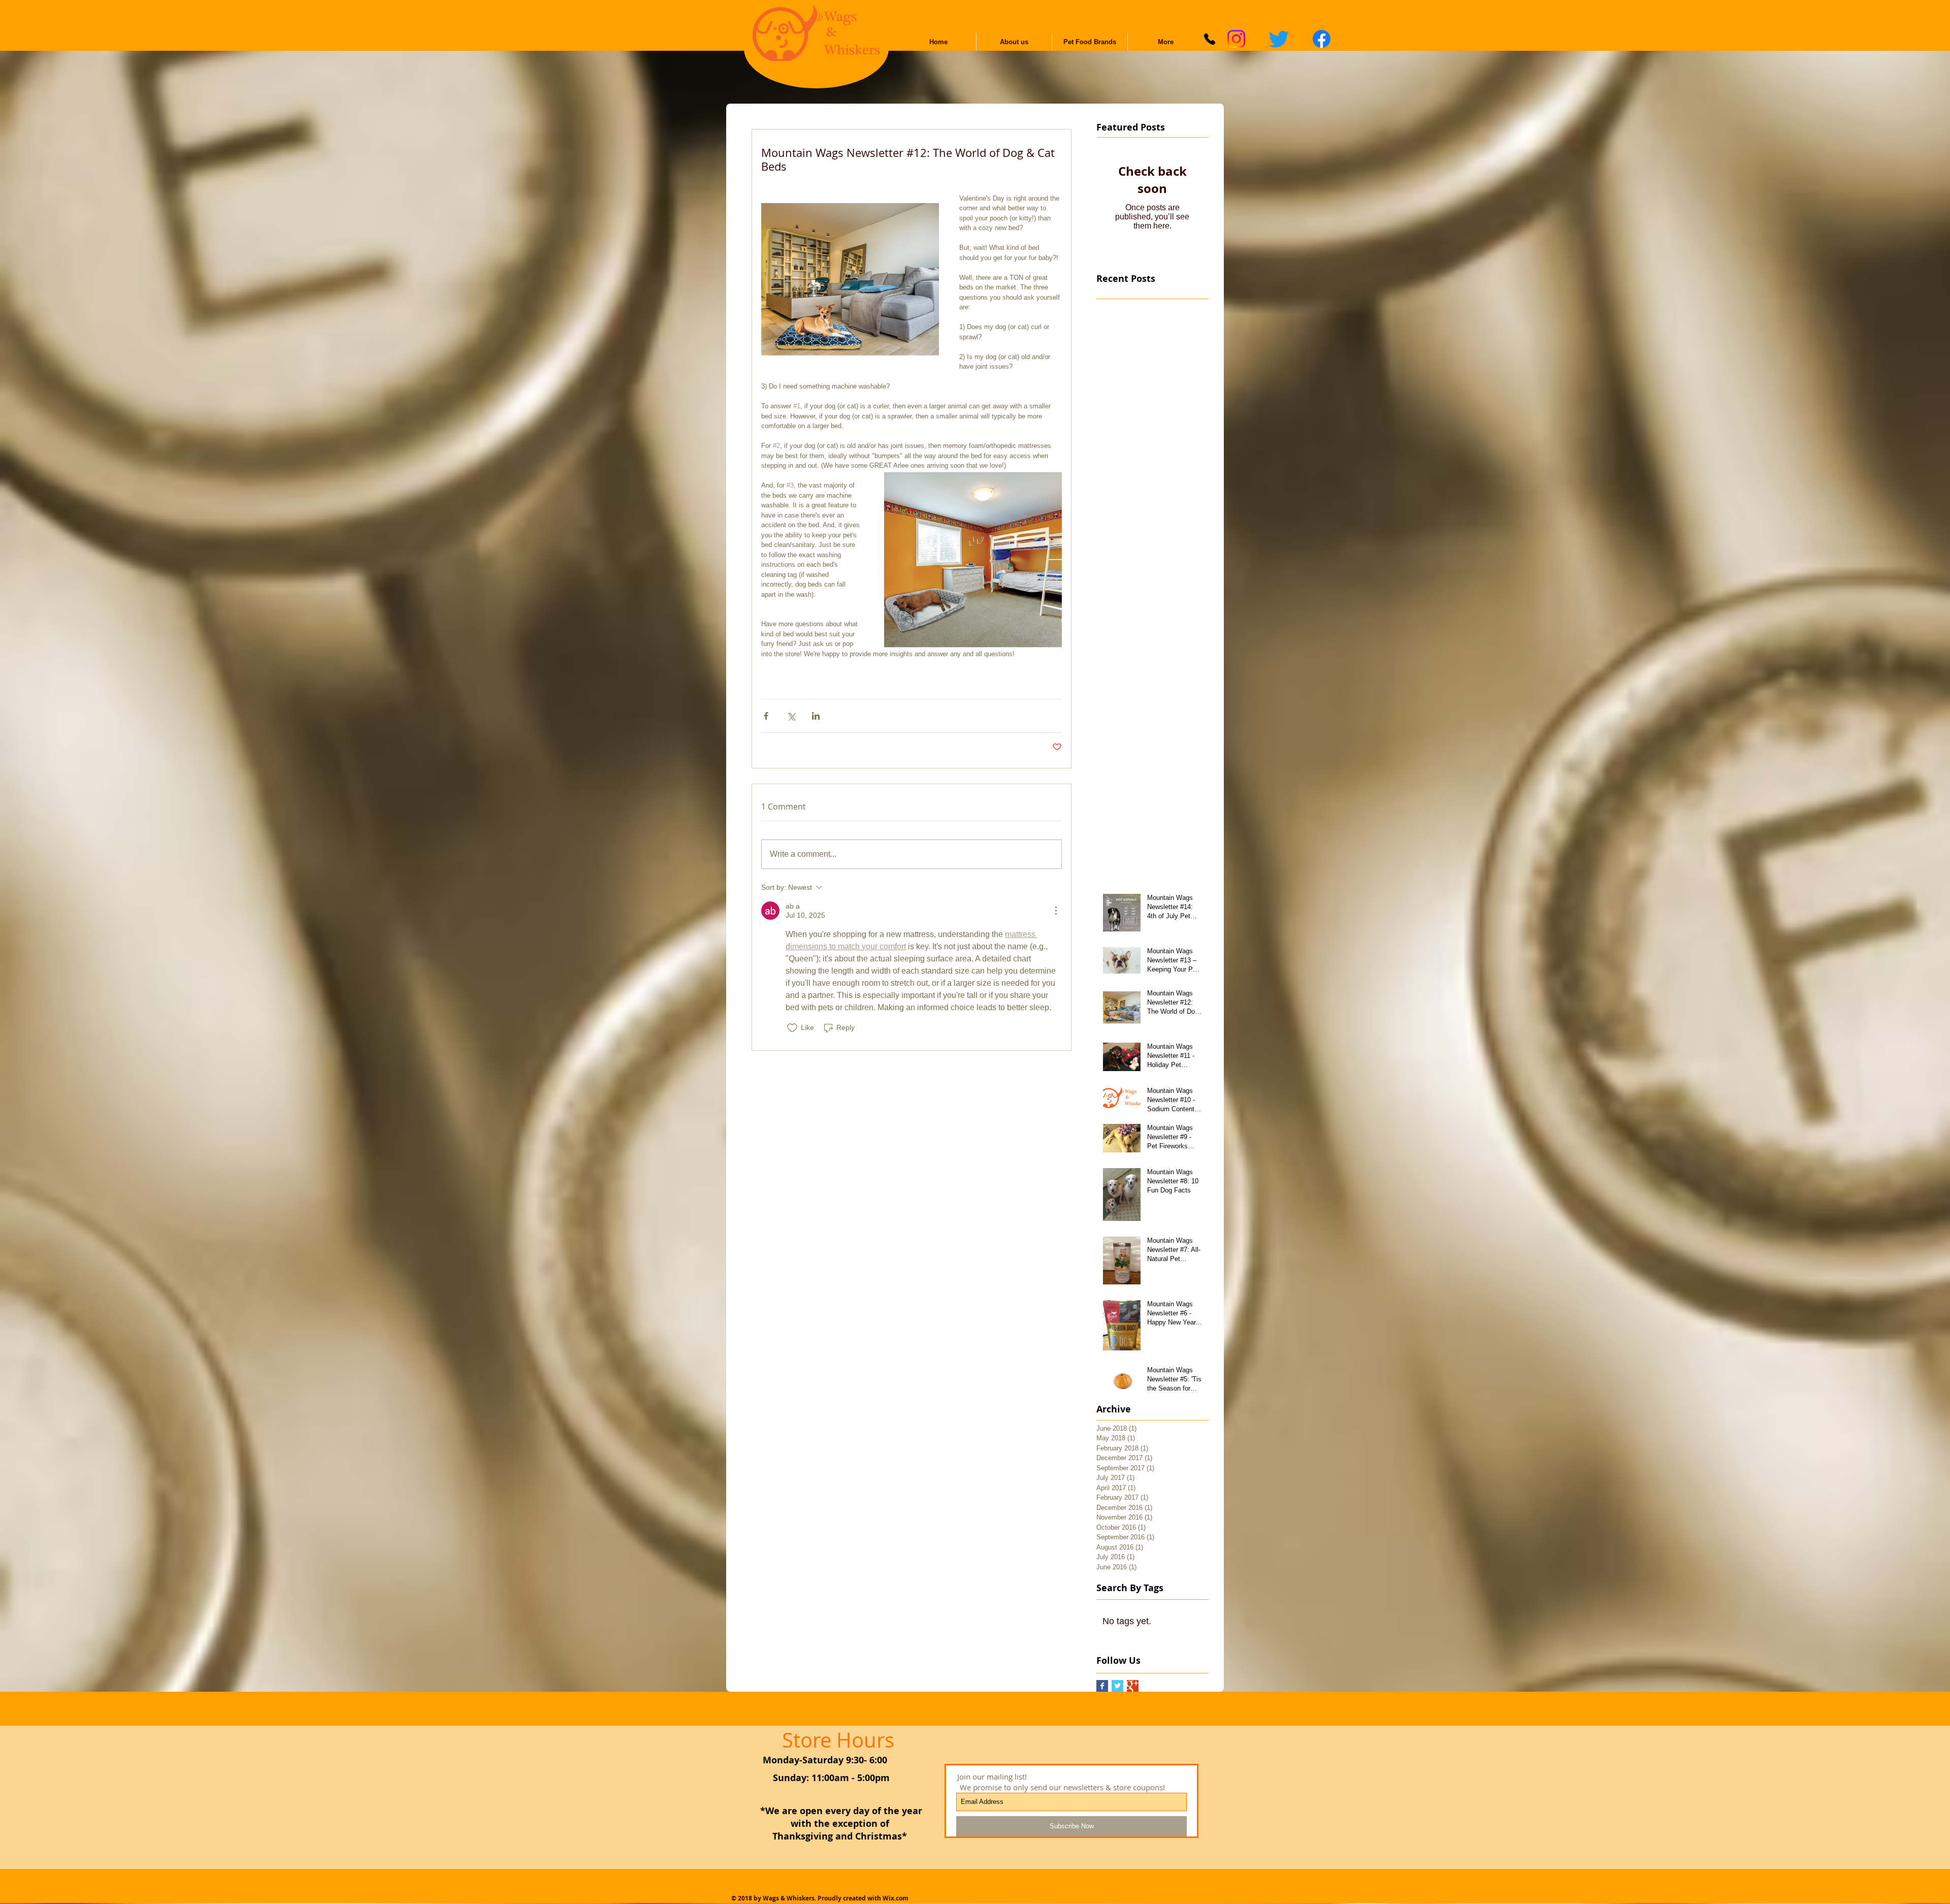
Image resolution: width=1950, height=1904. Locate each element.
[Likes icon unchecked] (792, 1028)
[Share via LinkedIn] (816, 716)
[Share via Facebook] (766, 716)
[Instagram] (1236, 39)
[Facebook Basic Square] (1102, 1686)
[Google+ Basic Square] (1133, 1686)
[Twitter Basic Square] (1117, 1686)
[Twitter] (1279, 39)
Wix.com (896, 1898)
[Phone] (1210, 39)
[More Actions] (1056, 911)
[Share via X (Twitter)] (791, 716)
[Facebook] (1322, 39)
